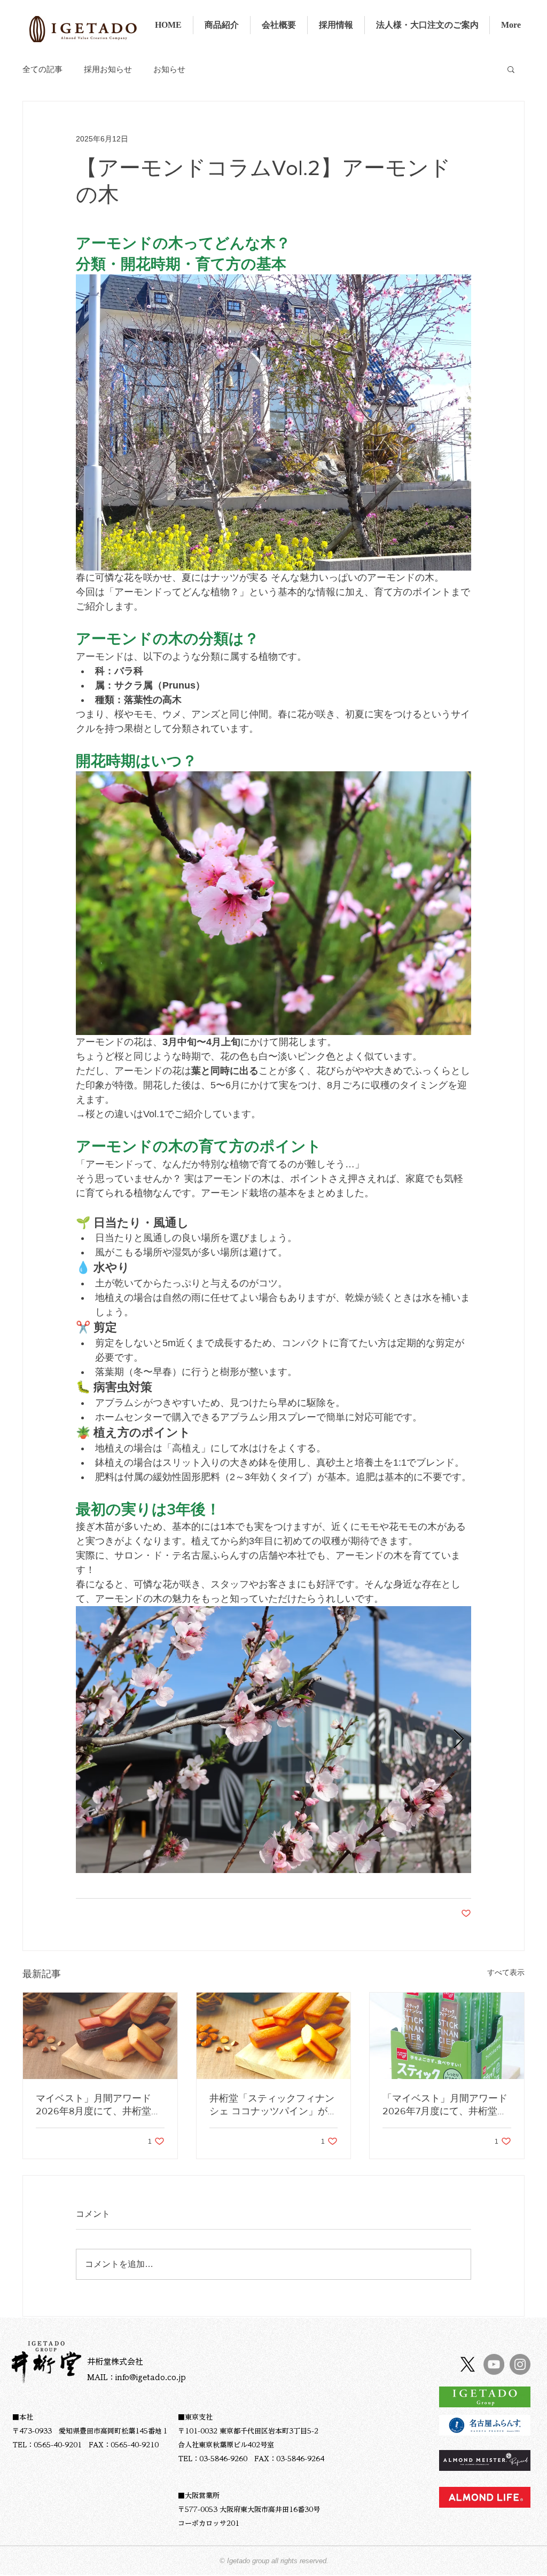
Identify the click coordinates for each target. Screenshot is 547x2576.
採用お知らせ (108, 69)
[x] (468, 2364)
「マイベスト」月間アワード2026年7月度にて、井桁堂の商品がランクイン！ (445, 2105)
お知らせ (169, 69)
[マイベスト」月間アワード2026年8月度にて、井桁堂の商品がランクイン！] (100, 2036)
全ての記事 (42, 69)
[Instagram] (520, 2364)
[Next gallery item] (459, 1739)
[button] (511, 69)
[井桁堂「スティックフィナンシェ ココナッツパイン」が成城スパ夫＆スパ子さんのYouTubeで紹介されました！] (274, 2036)
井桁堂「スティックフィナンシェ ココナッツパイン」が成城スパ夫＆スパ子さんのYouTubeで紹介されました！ (273, 2105)
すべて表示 (506, 1972)
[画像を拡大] (273, 1740)
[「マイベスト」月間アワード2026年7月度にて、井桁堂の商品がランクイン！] (447, 2036)
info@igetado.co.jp (151, 2377)
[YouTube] (494, 2364)
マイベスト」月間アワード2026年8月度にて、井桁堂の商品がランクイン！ (98, 2105)
